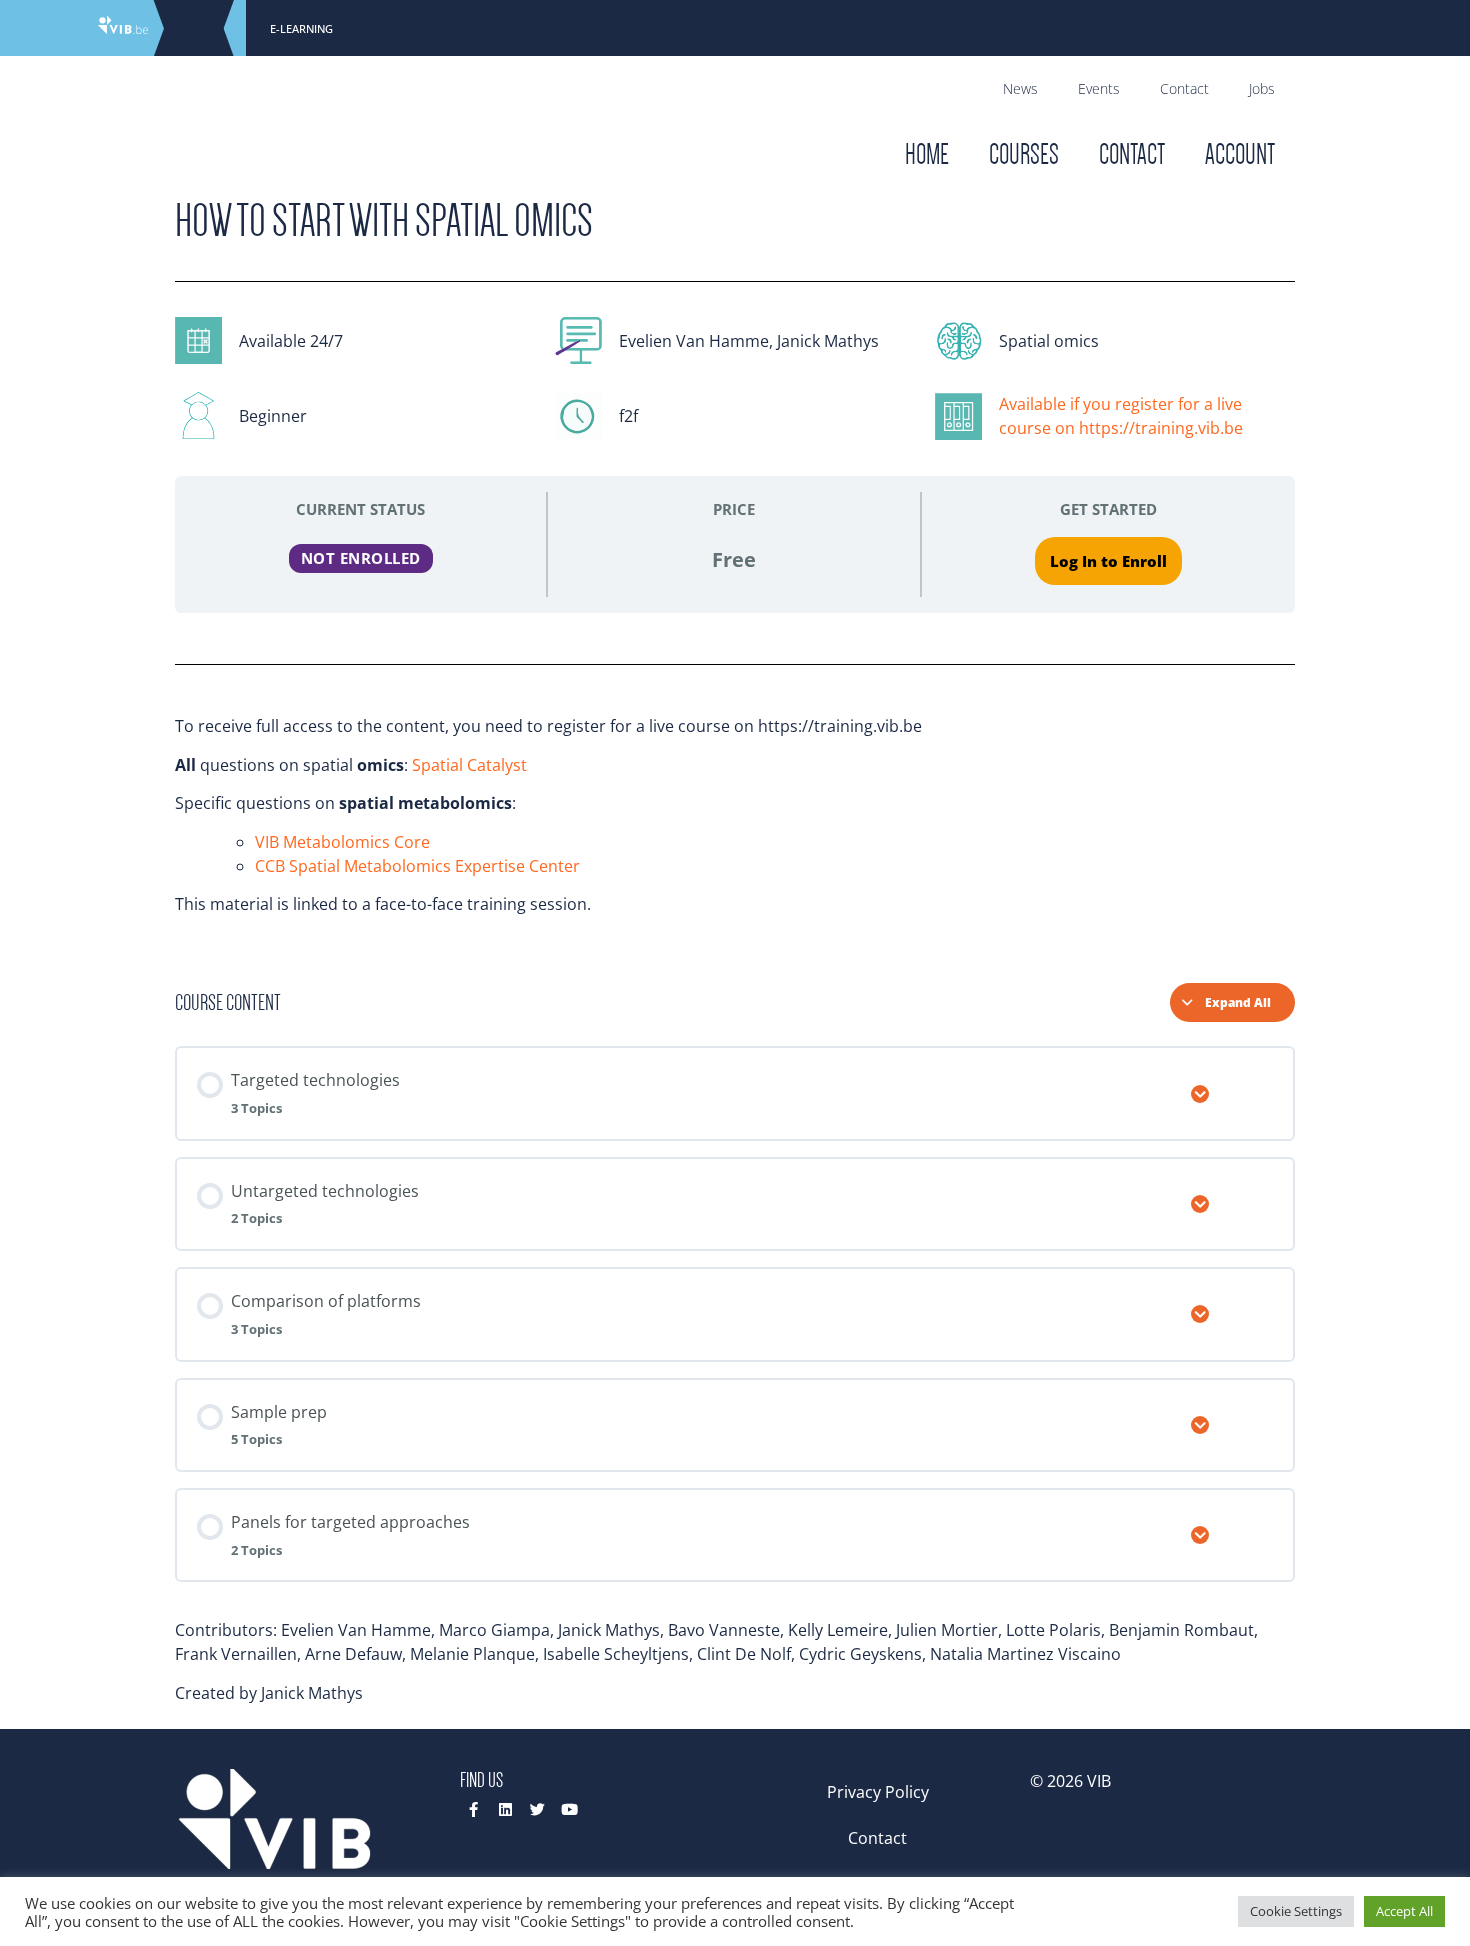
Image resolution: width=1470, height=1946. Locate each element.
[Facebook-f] (473, 1809)
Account (1240, 154)
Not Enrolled (361, 558)
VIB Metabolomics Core (342, 842)
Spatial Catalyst (469, 765)
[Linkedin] (505, 1809)
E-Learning (301, 28)
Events (1099, 88)
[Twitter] (537, 1809)
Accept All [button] (1404, 1911)
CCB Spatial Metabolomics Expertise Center (417, 866)
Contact (1184, 88)
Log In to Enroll (1108, 561)
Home (927, 154)
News (1020, 88)
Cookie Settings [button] (1296, 1911)
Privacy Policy (878, 1792)
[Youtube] (569, 1809)
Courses (1024, 154)
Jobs (1262, 88)
